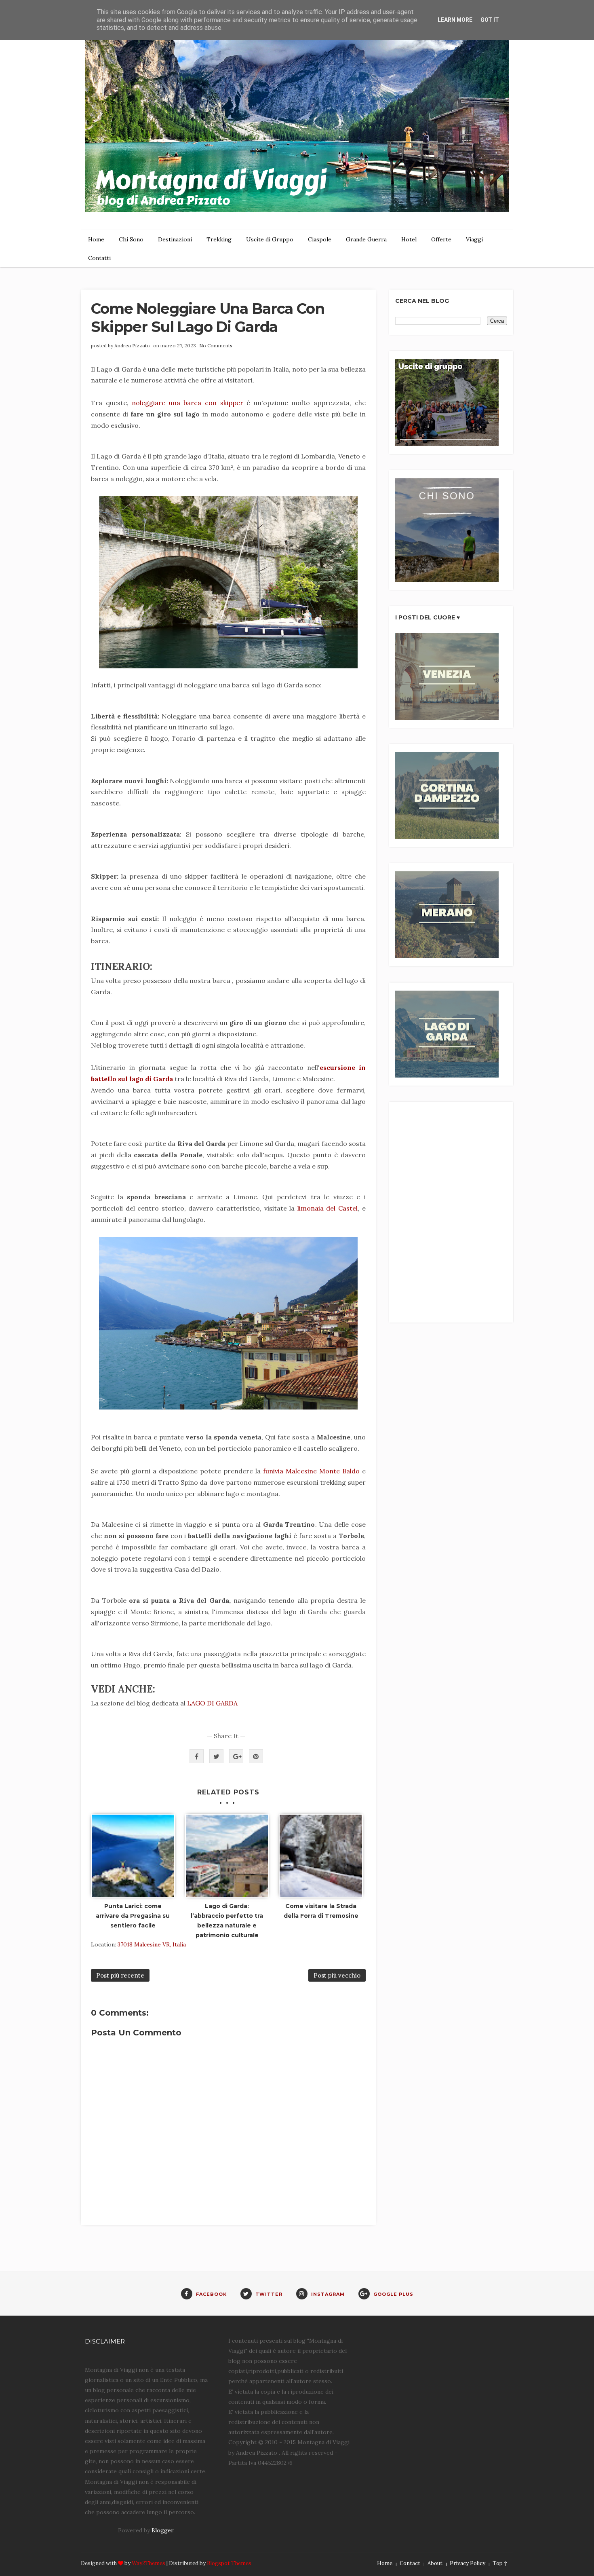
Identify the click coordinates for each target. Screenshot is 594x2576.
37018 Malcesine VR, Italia (152, 1944)
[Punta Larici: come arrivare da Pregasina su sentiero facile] (133, 1856)
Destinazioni (175, 239)
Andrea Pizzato (132, 346)
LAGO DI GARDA (212, 1703)
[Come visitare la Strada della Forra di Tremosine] (321, 1856)
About (435, 2563)
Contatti (99, 258)
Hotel (409, 239)
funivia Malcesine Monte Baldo (311, 1471)
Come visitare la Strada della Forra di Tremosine (321, 1911)
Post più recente (120, 1975)
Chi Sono (131, 239)
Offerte (441, 239)
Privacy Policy (468, 2563)
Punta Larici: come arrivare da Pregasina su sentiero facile (133, 1916)
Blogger (162, 2530)
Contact (410, 2563)
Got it (490, 20)
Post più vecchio (337, 1975)
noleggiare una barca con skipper (187, 403)
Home (96, 239)
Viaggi (474, 239)
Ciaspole (320, 239)
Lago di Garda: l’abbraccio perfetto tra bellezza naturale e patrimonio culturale (227, 1920)
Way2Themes (148, 2563)
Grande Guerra (366, 239)
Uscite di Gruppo (270, 239)
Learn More (455, 20)
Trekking (219, 239)
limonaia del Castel (328, 1208)
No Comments (216, 346)
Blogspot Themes (229, 2563)
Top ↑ (500, 2563)
